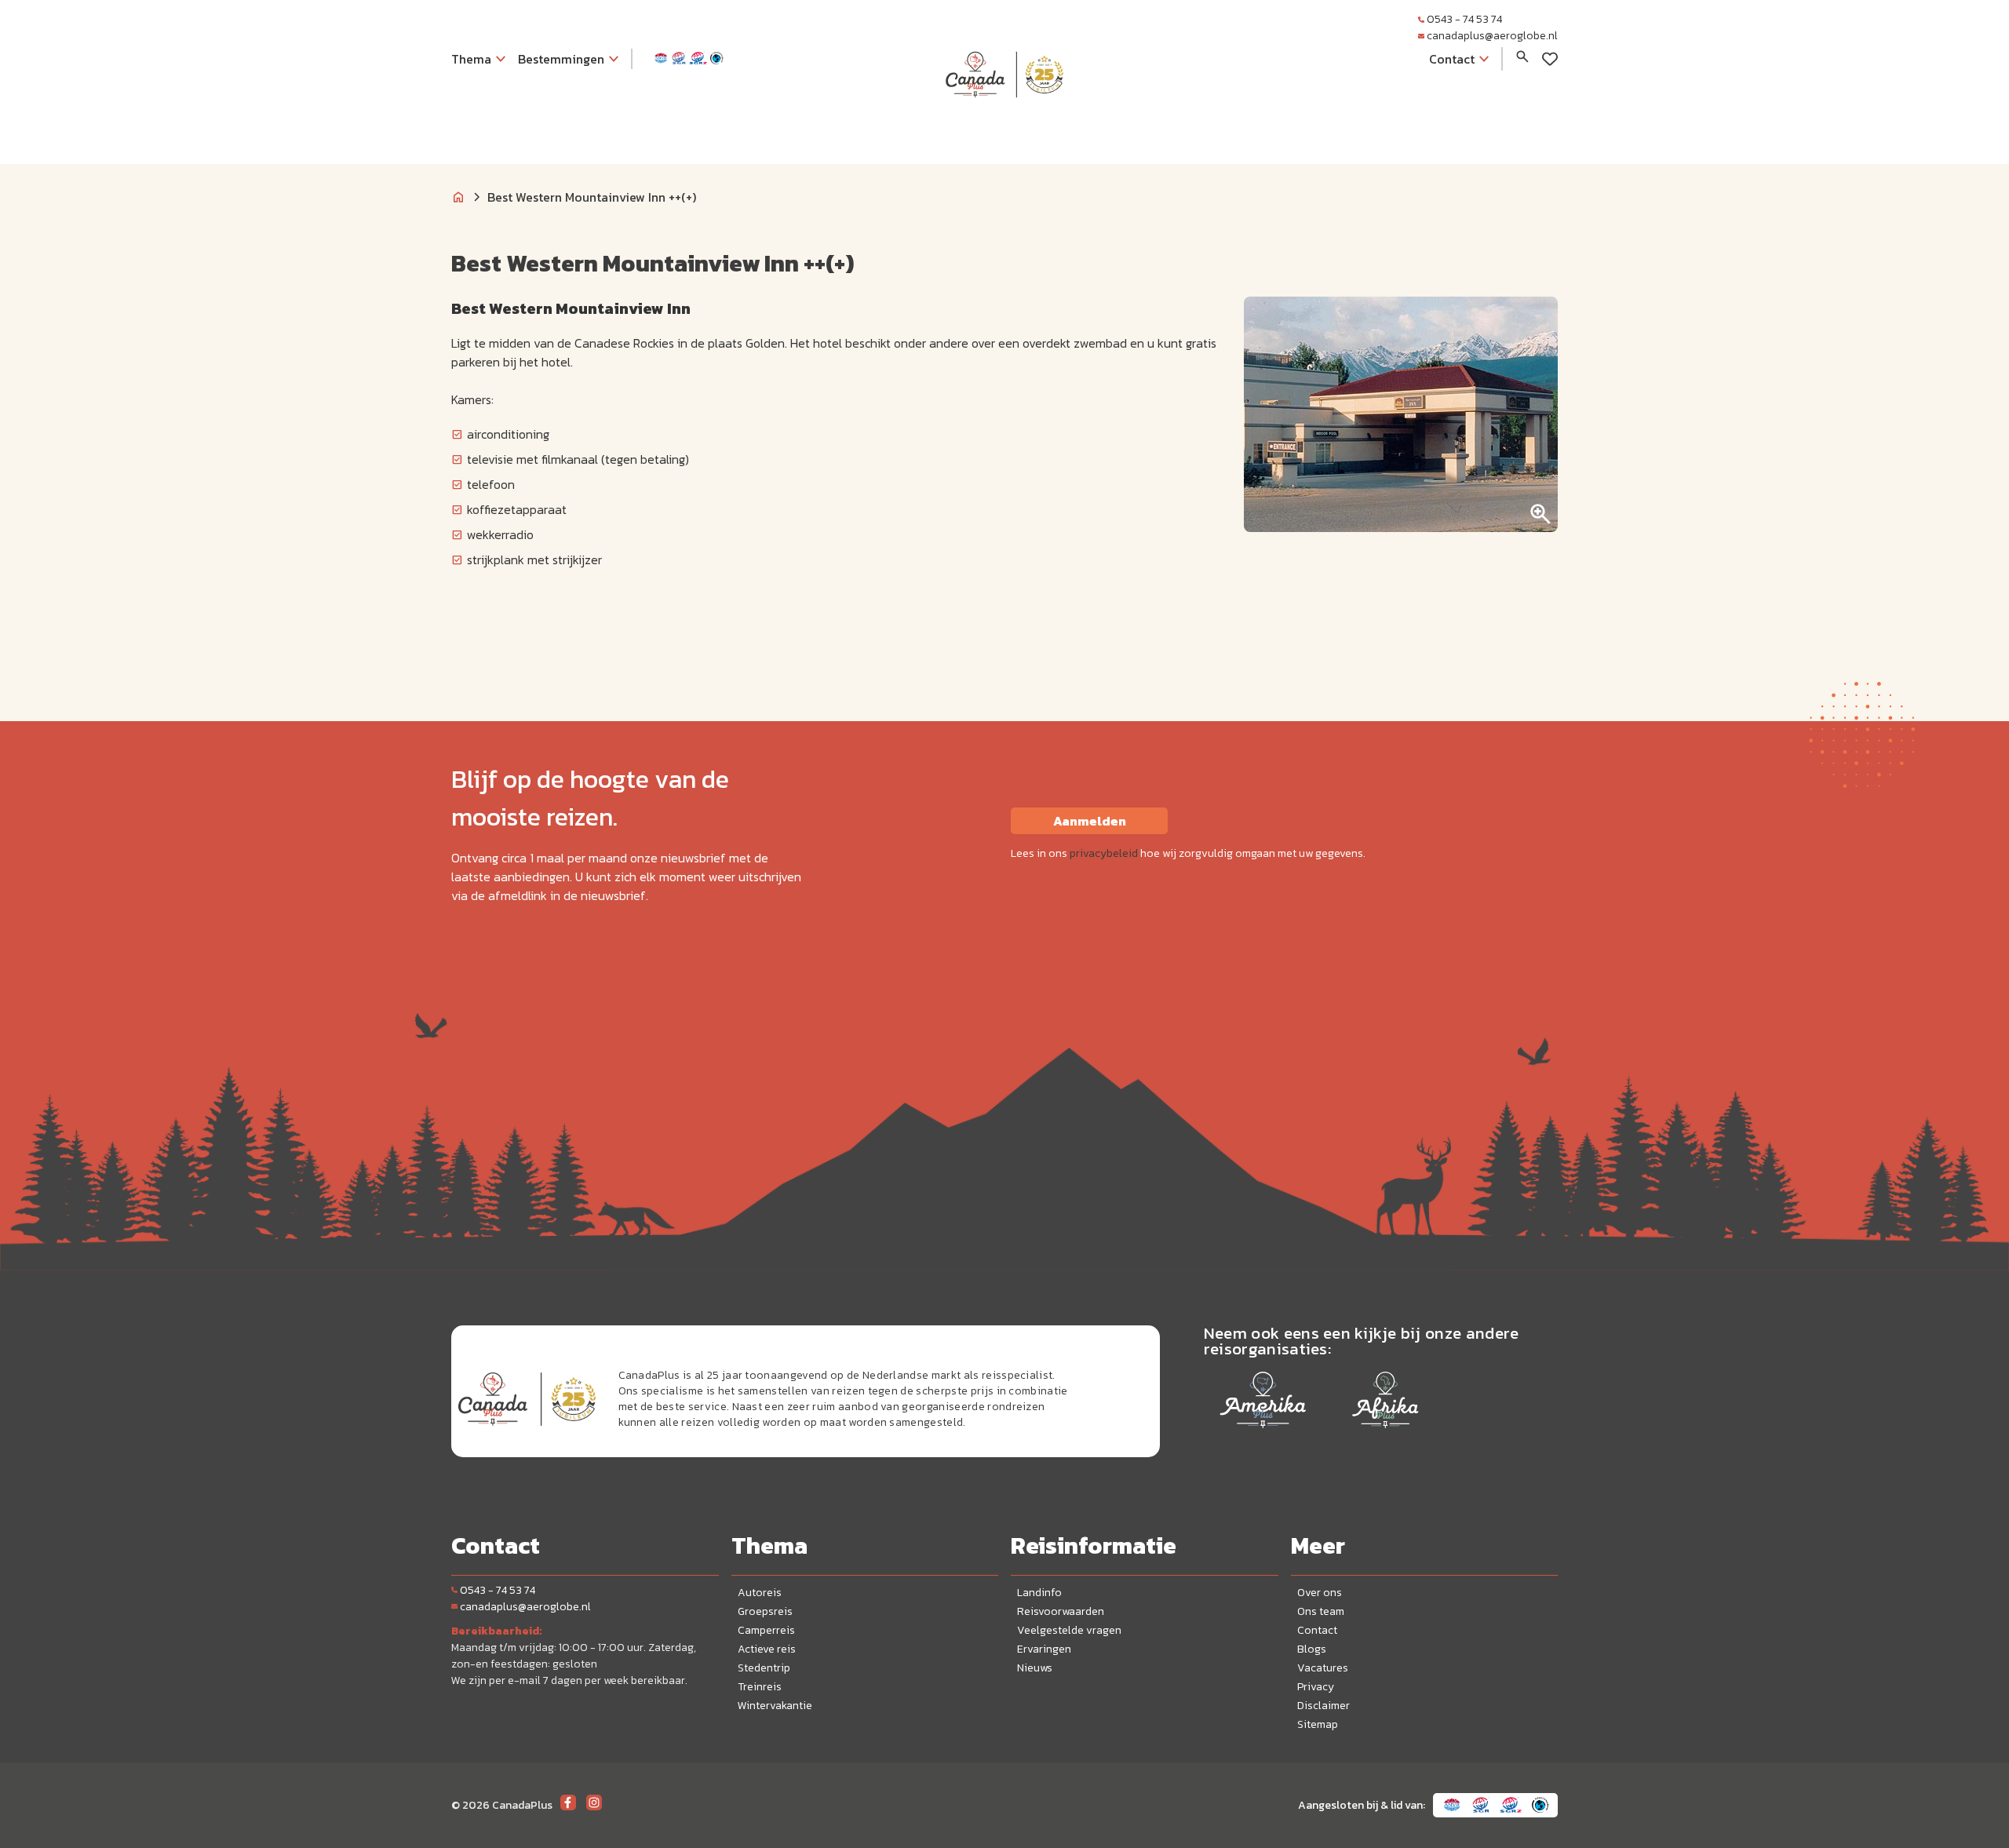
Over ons (1320, 1593)
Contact (1317, 1630)
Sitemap (1318, 1724)
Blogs (1312, 1649)
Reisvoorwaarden (1061, 1611)
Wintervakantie (775, 1706)
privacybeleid (1104, 853)
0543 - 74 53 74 (1464, 19)
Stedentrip (764, 1668)
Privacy (1316, 1687)
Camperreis (766, 1630)
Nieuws (1035, 1668)
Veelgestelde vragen (1069, 1630)
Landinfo (1039, 1593)
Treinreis (760, 1687)
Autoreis (760, 1593)
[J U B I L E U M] (1004, 129)
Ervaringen (1044, 1649)
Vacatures (1323, 1668)
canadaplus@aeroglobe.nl (1492, 36)
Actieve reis (767, 1649)
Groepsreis (765, 1611)
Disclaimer (1324, 1706)
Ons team (1321, 1611)
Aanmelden (1090, 821)
